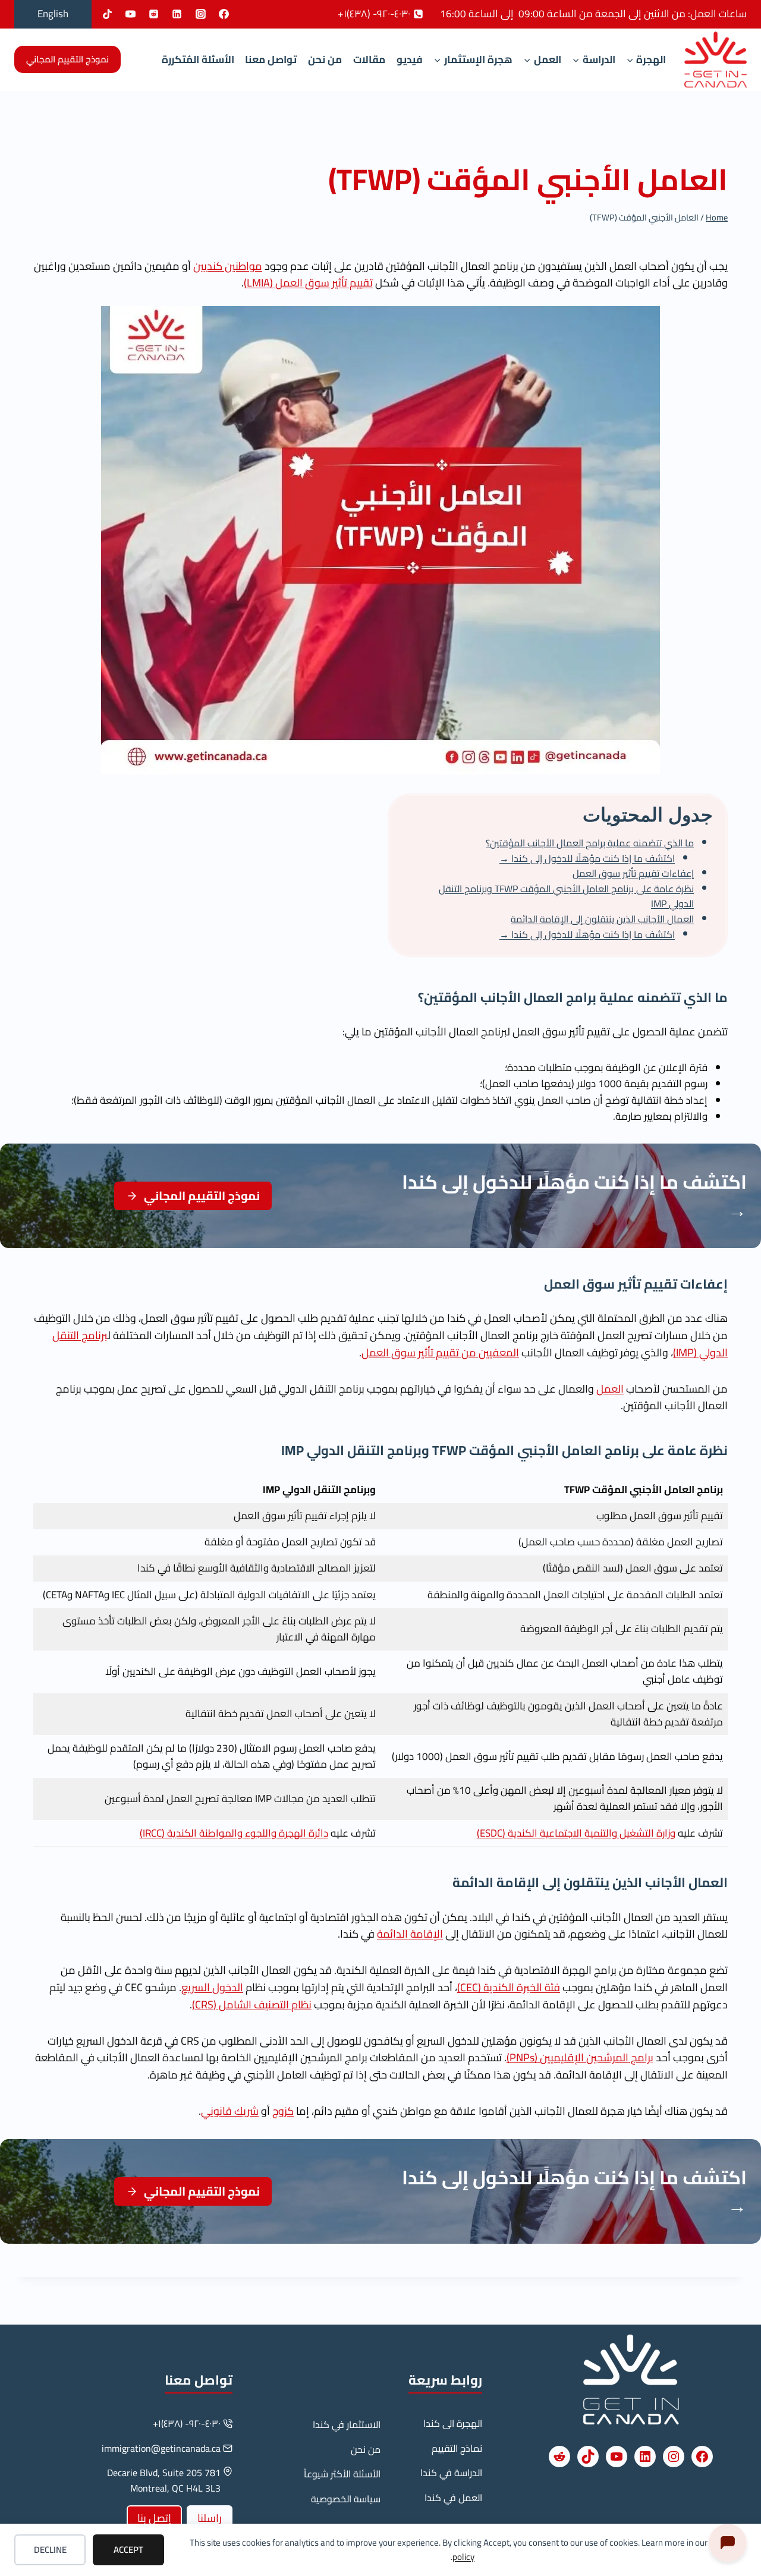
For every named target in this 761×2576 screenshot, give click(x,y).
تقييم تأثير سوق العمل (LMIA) (308, 283)
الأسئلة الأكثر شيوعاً (342, 2474)
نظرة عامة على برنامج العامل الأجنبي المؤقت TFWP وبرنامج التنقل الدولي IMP (566, 896)
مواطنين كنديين (228, 266)
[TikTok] (108, 14)
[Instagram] (200, 14)
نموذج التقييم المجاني (67, 59)
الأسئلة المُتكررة (198, 59)
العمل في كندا (453, 2498)
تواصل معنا (271, 59)
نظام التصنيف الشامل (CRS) (252, 2005)
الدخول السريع (212, 1987)
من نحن (325, 59)
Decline (50, 2550)
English (53, 14)
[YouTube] (131, 14)
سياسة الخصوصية (346, 2499)
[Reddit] (154, 14)
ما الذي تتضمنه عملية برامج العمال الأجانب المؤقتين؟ (590, 843)
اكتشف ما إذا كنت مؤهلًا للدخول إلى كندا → (587, 858)
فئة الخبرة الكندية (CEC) (509, 1987)
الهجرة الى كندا (453, 2423)
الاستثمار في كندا (347, 2424)
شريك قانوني (230, 2111)
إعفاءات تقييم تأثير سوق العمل (633, 873)
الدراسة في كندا (451, 2473)
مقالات (369, 59)
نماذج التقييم (457, 2448)
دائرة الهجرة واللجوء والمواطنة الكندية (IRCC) (234, 1833)
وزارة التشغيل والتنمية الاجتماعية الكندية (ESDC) (576, 1833)
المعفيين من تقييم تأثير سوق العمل (440, 1352)
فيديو (410, 59)
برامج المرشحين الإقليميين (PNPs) (580, 2057)
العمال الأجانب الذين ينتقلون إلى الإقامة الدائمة (602, 919)
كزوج (283, 2111)
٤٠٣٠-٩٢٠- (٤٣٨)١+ (187, 2423)
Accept (128, 2550)
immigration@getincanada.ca (161, 2448)
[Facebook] (224, 14)
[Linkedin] (177, 14)
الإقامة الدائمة (410, 1934)
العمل (610, 1389)
